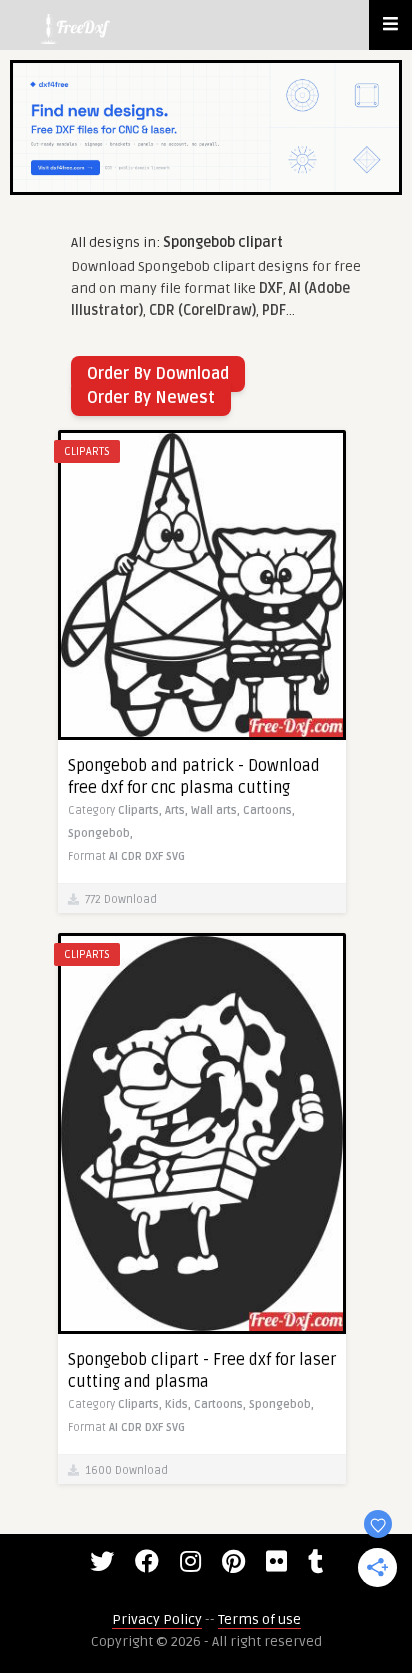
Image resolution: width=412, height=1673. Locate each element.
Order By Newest (151, 398)
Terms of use (259, 1619)
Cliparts (87, 451)
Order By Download (158, 374)
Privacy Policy (157, 1619)
